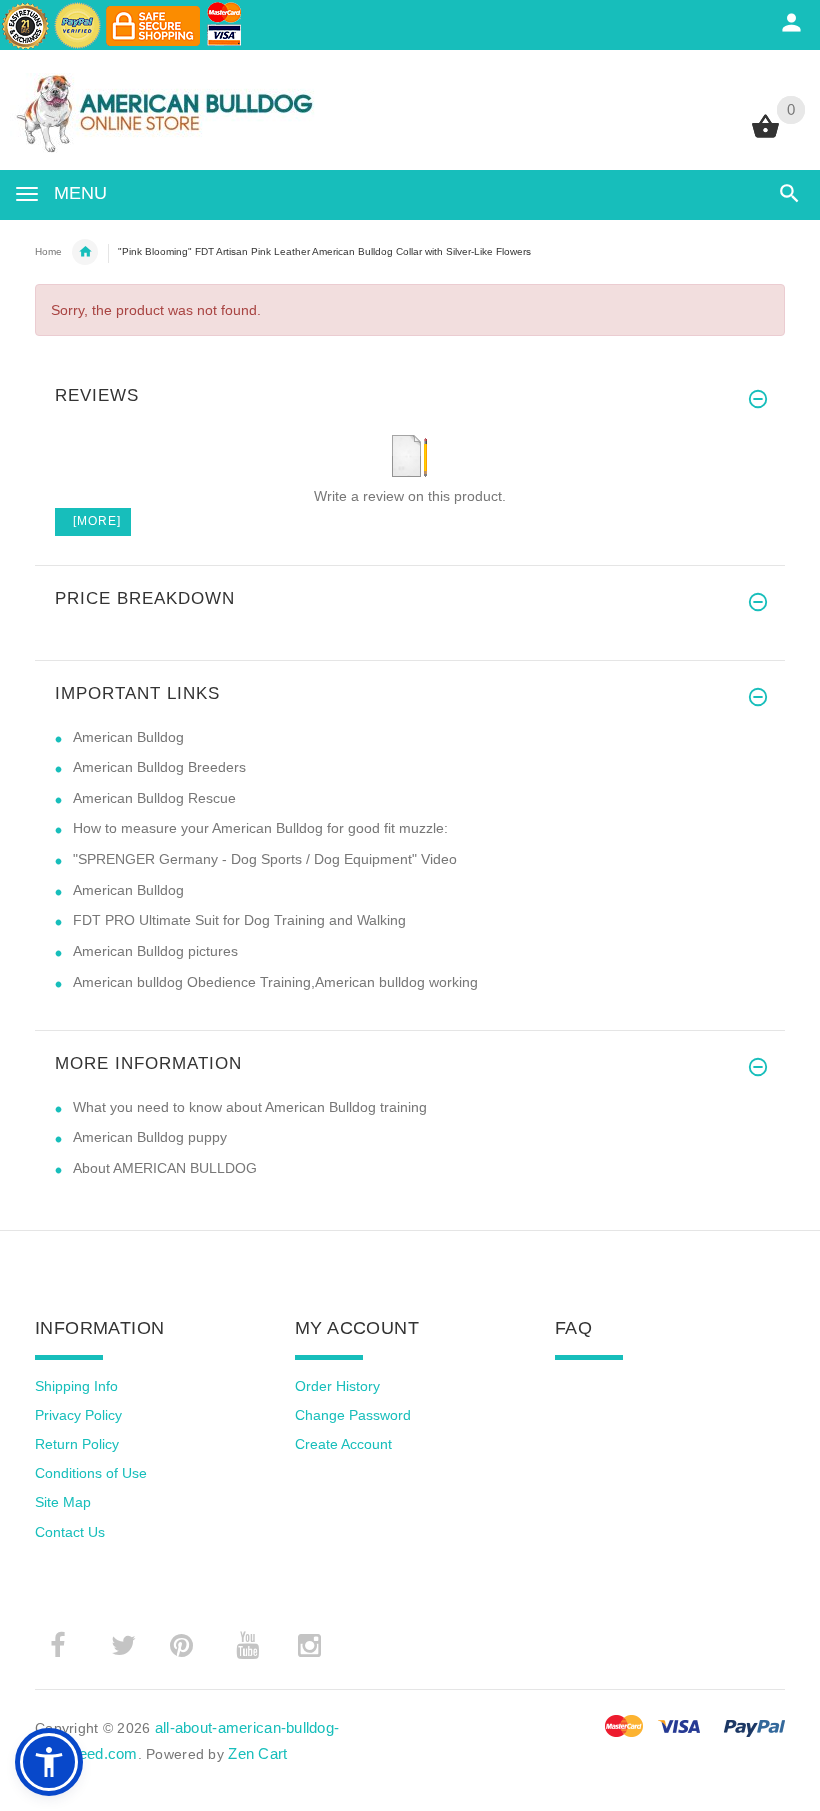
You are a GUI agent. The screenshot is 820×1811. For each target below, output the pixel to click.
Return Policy (77, 1444)
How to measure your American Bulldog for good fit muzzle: (260, 828)
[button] (49, 1762)
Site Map (63, 1502)
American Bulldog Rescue (154, 798)
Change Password (353, 1415)
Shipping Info (76, 1386)
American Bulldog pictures (155, 951)
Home (48, 251)
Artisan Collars (85, 252)
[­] (785, 193)
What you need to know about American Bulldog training (250, 1107)
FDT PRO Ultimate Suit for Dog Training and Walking (239, 920)
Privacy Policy (78, 1415)
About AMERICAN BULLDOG (165, 1168)
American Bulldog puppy (150, 1137)
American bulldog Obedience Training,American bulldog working (275, 982)
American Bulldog (128, 737)
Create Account (343, 1444)
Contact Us (70, 1532)
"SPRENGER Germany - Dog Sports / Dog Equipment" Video (265, 859)
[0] (765, 136)
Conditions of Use (91, 1473)
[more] (93, 521)
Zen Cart (257, 1753)
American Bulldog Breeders (159, 767)
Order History (337, 1386)
